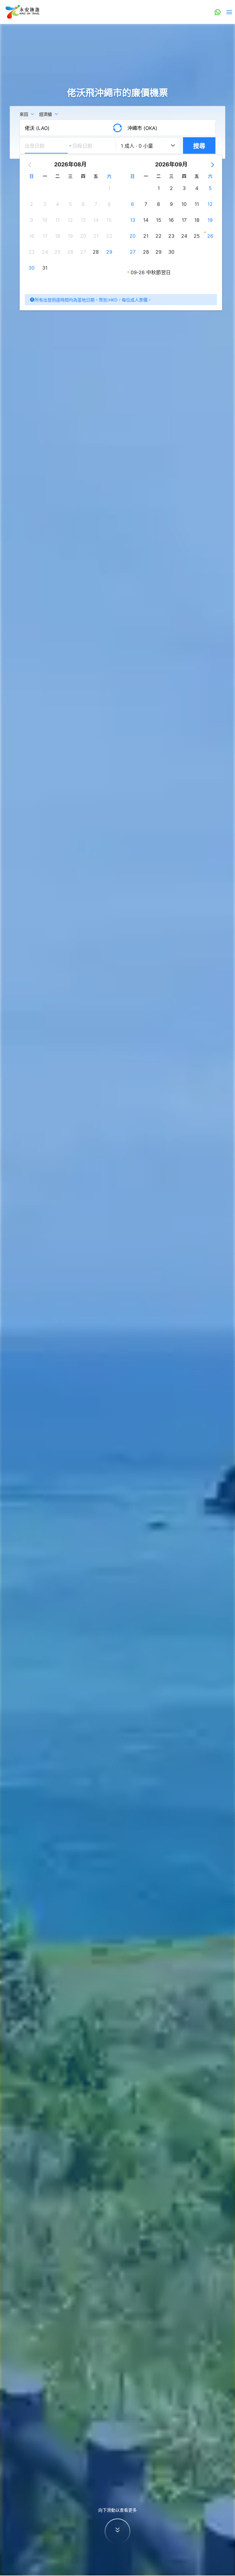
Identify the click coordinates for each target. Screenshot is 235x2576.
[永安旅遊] (22, 12)
